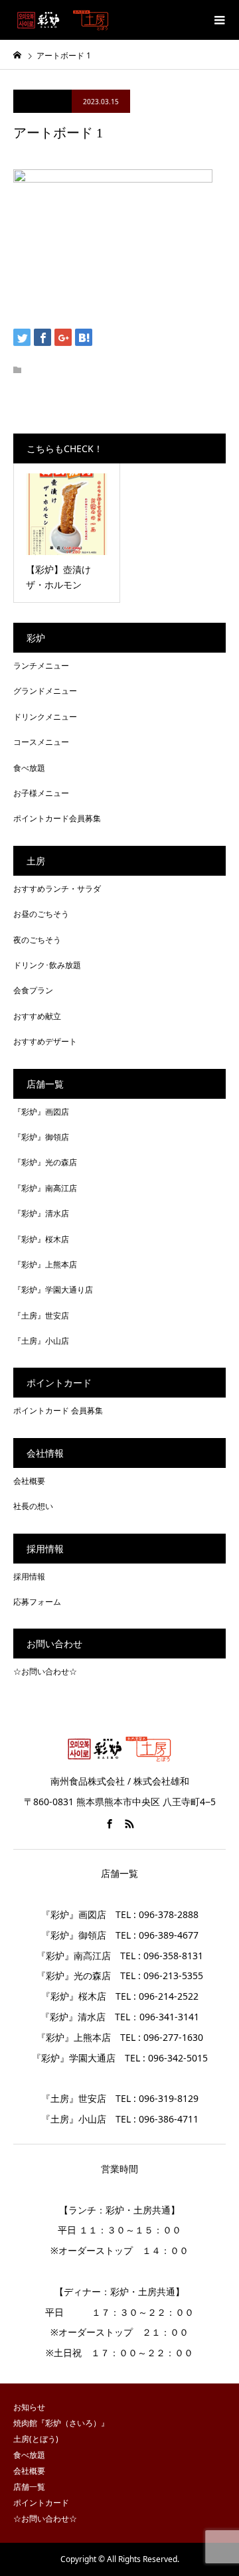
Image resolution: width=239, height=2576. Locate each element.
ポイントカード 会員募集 (58, 1410)
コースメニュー (41, 742)
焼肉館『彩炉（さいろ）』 (61, 2423)
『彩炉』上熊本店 (45, 1264)
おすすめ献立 (37, 1016)
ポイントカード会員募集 (57, 818)
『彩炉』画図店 (41, 1112)
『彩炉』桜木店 (41, 1239)
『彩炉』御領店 (41, 1137)
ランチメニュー (41, 666)
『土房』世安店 (41, 1316)
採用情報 (29, 1576)
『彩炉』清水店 (41, 1213)
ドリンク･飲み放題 (47, 965)
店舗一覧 (29, 2487)
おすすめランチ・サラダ (57, 889)
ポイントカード (41, 2503)
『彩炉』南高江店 (45, 1188)
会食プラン (33, 990)
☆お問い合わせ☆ (45, 1671)
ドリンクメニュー (45, 717)
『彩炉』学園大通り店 (53, 1290)
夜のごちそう (37, 940)
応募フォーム (37, 1602)
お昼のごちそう (41, 914)
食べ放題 (29, 768)
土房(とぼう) (36, 2439)
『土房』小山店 (41, 1341)
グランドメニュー (45, 691)
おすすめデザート (45, 1041)
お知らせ (29, 2407)
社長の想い (33, 1506)
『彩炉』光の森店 (45, 1162)
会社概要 (29, 1481)
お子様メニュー (41, 793)
